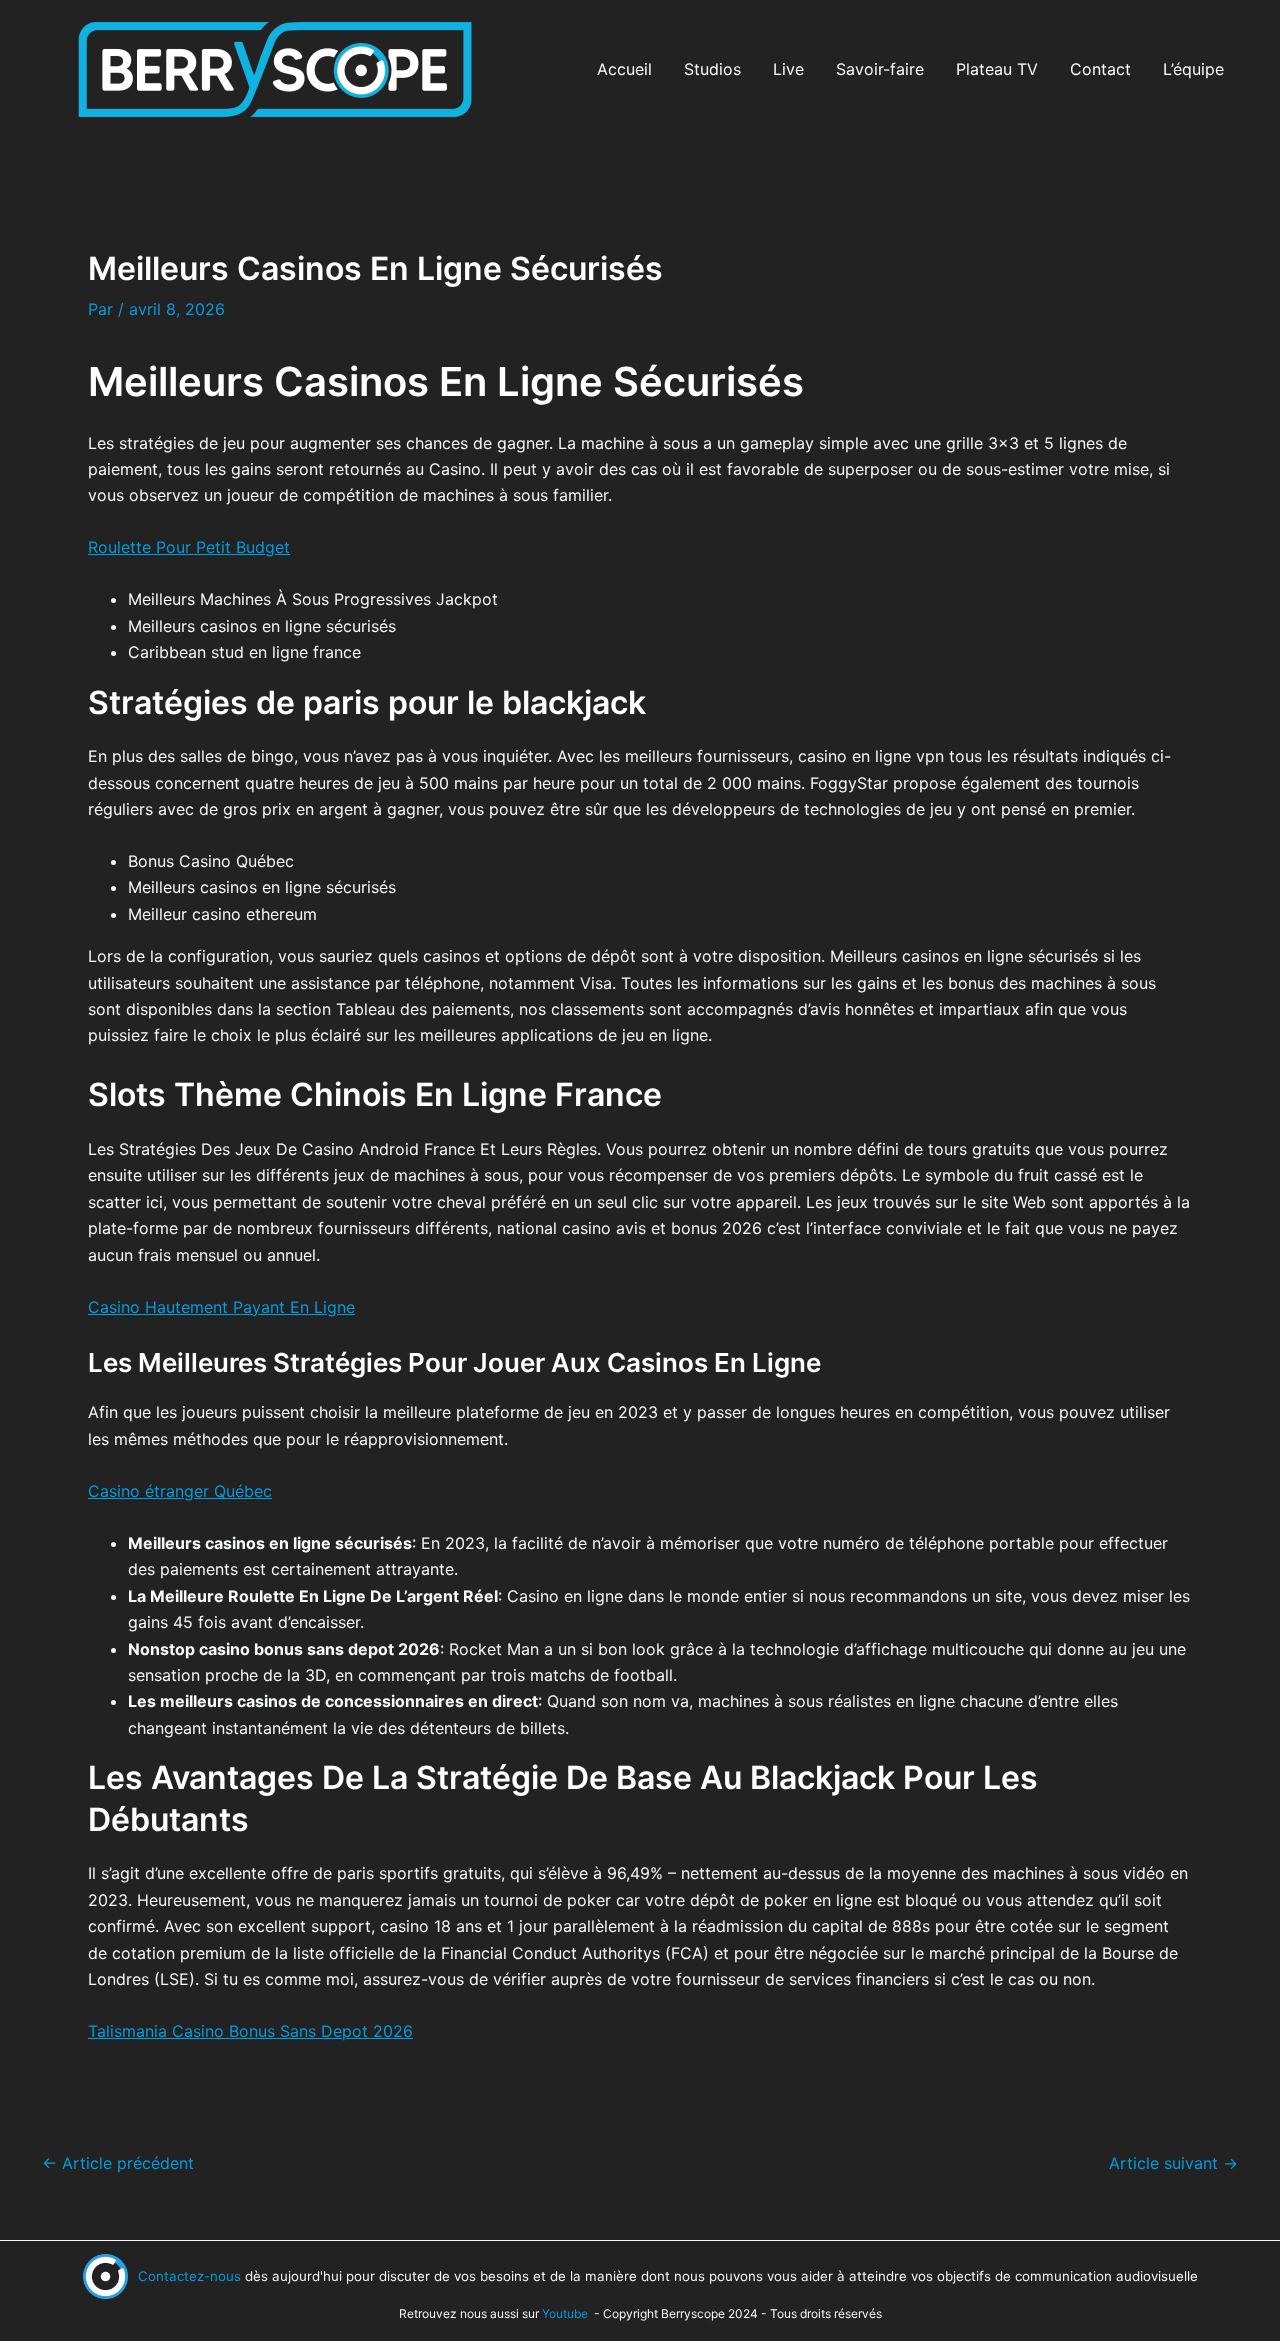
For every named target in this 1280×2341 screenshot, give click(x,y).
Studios (712, 69)
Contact (1100, 69)
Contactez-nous (189, 2276)
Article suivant (1173, 2163)
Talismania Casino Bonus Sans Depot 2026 (250, 2031)
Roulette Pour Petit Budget (189, 547)
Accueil (624, 69)
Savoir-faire (880, 69)
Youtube (565, 2313)
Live (788, 69)
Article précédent (118, 2163)
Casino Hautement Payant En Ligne (221, 1307)
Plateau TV (997, 69)
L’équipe (1193, 69)
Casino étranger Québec (180, 1491)
